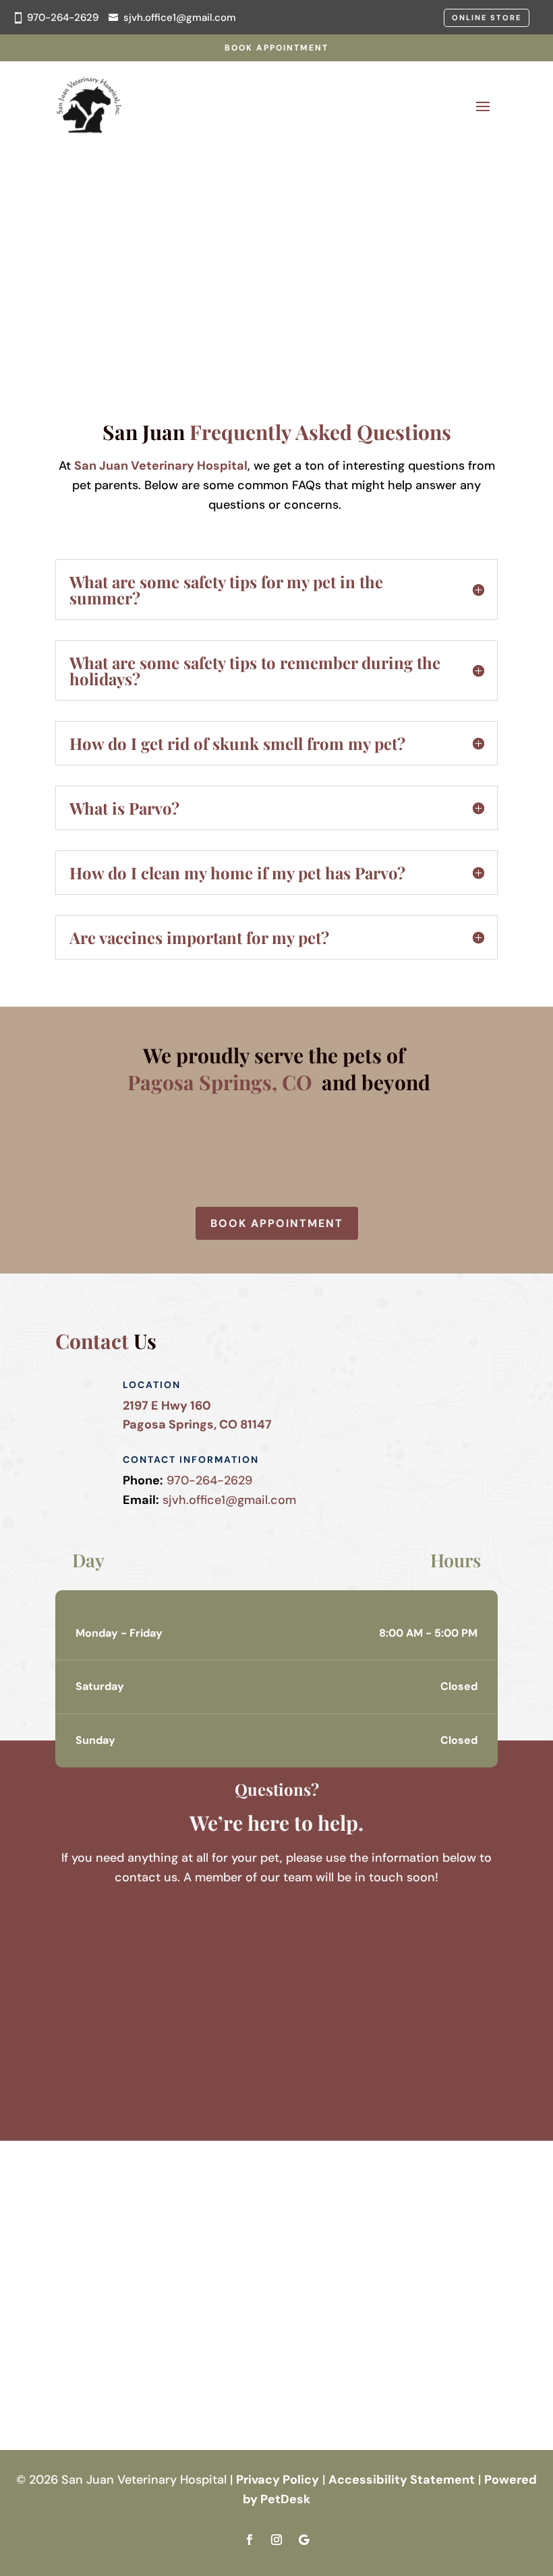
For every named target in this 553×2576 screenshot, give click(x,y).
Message (80, 2049)
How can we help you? (124, 2030)
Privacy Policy (278, 2480)
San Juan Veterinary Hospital (161, 466)
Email (75, 1975)
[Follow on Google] (303, 2540)
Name (77, 1916)
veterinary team (126, 235)
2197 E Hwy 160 (167, 1406)
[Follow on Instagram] (276, 2540)
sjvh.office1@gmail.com (180, 18)
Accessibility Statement (402, 2480)
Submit (92, 2073)
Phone (74, 1994)
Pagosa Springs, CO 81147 (197, 1424)
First (177, 1936)
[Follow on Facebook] (250, 2540)
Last (176, 1955)
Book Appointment (276, 48)
